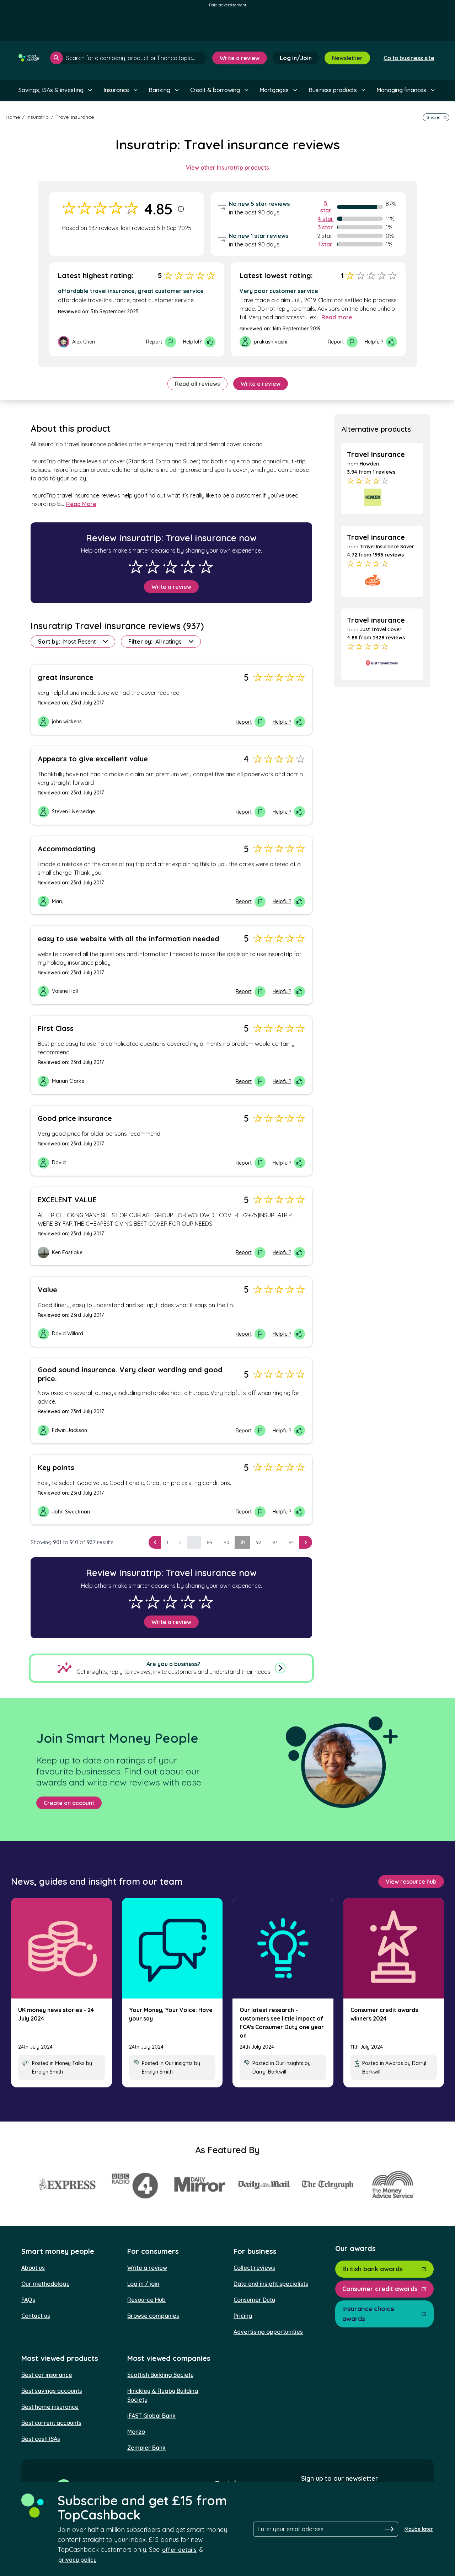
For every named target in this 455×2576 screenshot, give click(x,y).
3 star (325, 227)
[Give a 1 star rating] (136, 567)
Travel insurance (75, 117)
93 (275, 1542)
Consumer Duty (254, 2300)
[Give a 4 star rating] (188, 567)
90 (226, 1542)
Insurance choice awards (368, 2314)
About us (33, 2268)
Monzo (136, 2432)
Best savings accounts (52, 2391)
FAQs (28, 2300)
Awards (394, 2063)
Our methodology (45, 2284)
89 (210, 1542)
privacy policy (77, 2560)
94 (291, 1542)
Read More (81, 504)
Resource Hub (146, 2300)
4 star (326, 219)
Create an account (69, 1803)
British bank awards (373, 2269)
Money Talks (70, 2063)
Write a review (240, 58)
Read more (337, 317)
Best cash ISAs (41, 2439)
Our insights (179, 2063)
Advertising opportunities (268, 2332)
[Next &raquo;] (306, 1542)
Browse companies (153, 2316)
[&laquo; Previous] (155, 1542)
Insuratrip (38, 117)
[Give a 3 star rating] (170, 567)
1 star (325, 244)
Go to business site (409, 58)
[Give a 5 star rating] (206, 567)
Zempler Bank (146, 2448)
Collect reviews (254, 2268)
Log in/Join (296, 58)
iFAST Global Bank (151, 2416)
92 (259, 1542)
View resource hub (411, 1882)
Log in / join (143, 2284)
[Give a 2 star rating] (152, 567)
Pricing (243, 2316)
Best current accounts (51, 2423)
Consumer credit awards (380, 2289)
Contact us (36, 2316)
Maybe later (419, 2529)
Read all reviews (197, 384)
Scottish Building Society (160, 2375)
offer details (179, 2550)
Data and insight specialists (271, 2284)
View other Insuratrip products (227, 167)
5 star (326, 207)
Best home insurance (50, 2407)
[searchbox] (128, 58)
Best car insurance (47, 2375)
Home (13, 117)
